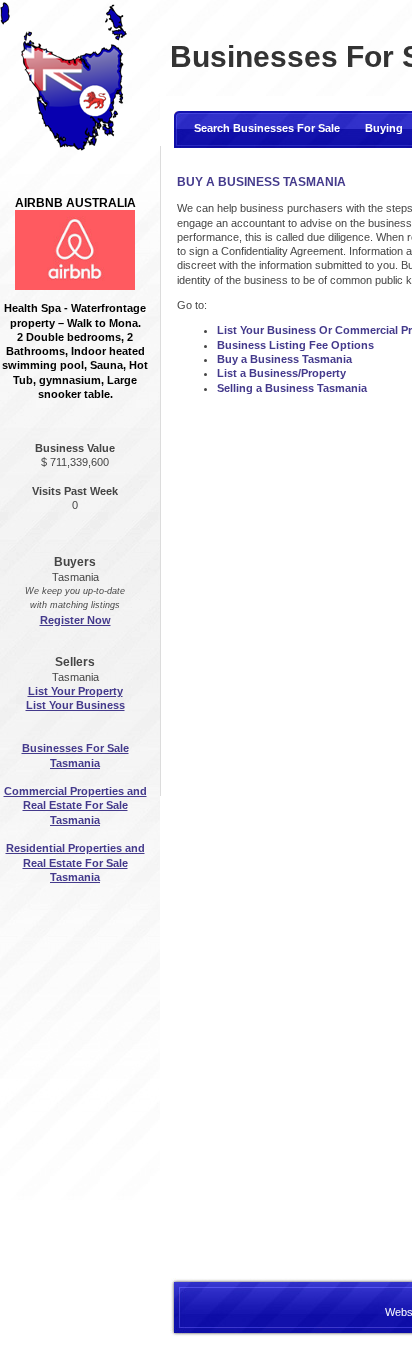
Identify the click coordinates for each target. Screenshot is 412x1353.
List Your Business (75, 705)
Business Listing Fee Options (295, 345)
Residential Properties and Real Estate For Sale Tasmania (75, 862)
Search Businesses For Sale (267, 128)
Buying (384, 128)
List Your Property (75, 691)
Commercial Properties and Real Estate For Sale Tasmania (75, 805)
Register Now (75, 620)
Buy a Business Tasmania (284, 359)
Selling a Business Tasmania (292, 388)
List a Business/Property (281, 373)
